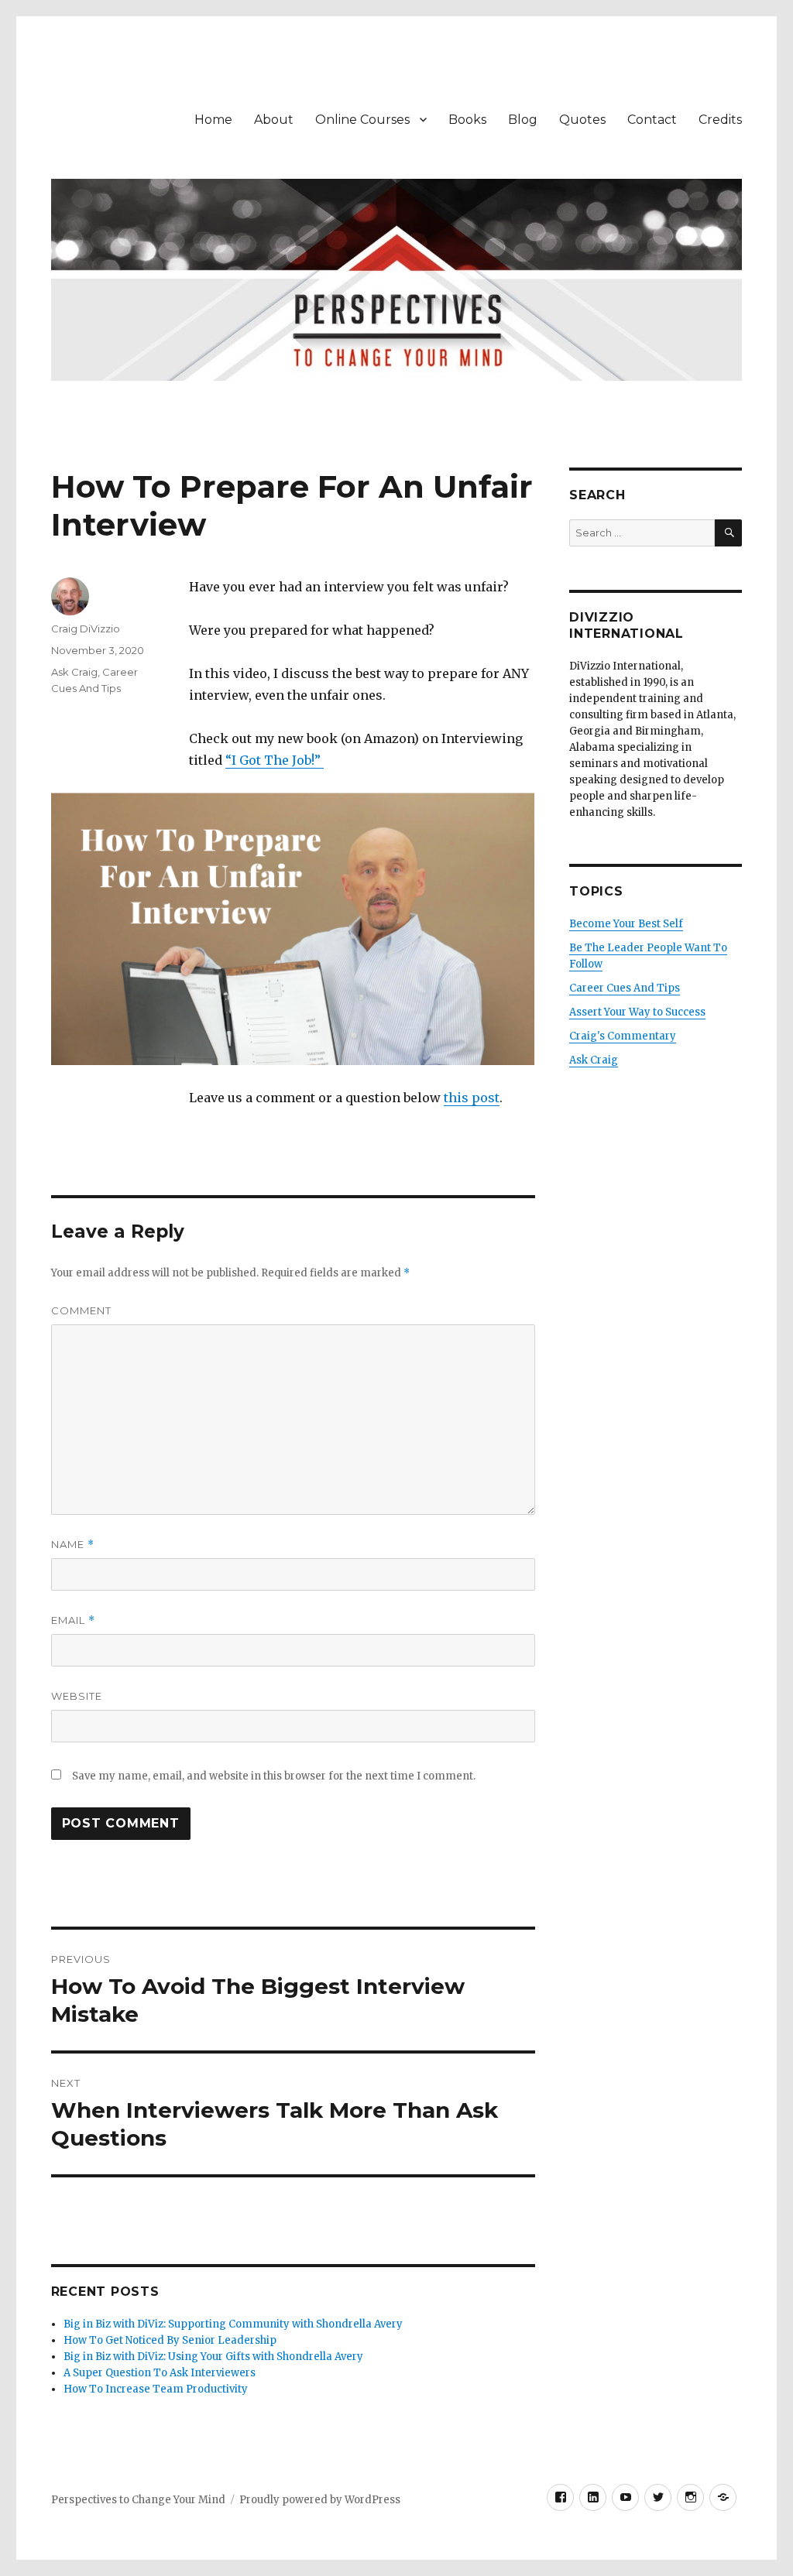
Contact (652, 120)
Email (73, 1620)
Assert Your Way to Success (637, 1012)
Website (77, 1696)
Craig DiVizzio (86, 629)
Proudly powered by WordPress (320, 2500)
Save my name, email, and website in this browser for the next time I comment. (274, 1776)
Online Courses (362, 120)
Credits (720, 120)
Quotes (582, 120)
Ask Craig (74, 672)
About (274, 120)
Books (467, 120)
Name (73, 1545)
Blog (523, 120)
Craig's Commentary (623, 1036)
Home (213, 120)
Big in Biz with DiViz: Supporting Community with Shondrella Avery (233, 2324)
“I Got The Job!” (275, 760)
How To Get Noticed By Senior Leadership (170, 2340)
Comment (81, 1310)
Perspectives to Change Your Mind (138, 2500)
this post (472, 1098)
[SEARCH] (728, 533)
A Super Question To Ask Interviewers (160, 2373)
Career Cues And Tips (625, 988)
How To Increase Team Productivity (156, 2389)
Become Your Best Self (626, 924)
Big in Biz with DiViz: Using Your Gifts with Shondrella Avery (213, 2357)
